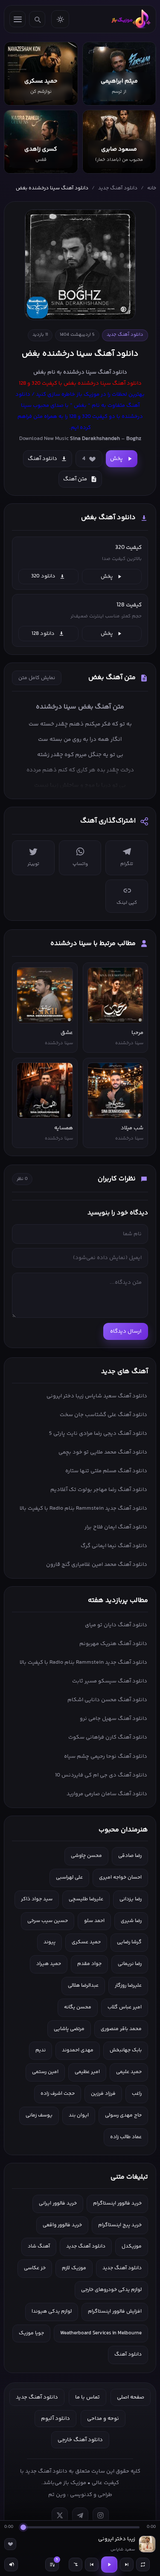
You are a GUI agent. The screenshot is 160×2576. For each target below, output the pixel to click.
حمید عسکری (86, 1942)
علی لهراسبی (69, 1878)
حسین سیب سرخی (48, 1921)
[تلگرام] (80, 2516)
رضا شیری (131, 1921)
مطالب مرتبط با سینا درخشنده (93, 944)
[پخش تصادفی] (76, 2565)
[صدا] (11, 2565)
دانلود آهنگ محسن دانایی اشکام (107, 1700)
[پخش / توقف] (109, 2565)
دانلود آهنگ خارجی (80, 2440)
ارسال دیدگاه (126, 1331)
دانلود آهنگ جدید (118, 188)
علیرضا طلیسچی (86, 1899)
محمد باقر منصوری (121, 2029)
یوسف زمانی (39, 2115)
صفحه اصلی (131, 2397)
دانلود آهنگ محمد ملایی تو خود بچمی (103, 1452)
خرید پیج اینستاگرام (120, 2225)
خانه (152, 188)
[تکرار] (143, 2565)
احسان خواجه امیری (120, 1878)
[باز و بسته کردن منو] (17, 19)
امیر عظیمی (87, 2072)
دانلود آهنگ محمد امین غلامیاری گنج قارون (97, 1565)
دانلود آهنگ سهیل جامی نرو (113, 1719)
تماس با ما (87, 2397)
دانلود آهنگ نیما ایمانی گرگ (114, 1546)
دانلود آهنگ (112, 372)
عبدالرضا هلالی (83, 1986)
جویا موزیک (31, 2333)
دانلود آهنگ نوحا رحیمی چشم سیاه (106, 1756)
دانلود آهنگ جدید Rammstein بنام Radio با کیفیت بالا (83, 1508)
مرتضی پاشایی (69, 2029)
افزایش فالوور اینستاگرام (115, 2312)
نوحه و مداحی (103, 2419)
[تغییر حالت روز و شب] (60, 19)
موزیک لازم (74, 2268)
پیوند (49, 1942)
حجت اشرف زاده (58, 2094)
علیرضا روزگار (128, 1986)
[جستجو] (37, 19)
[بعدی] (127, 2565)
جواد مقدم (89, 1964)
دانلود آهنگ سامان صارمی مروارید (107, 1794)
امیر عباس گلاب (125, 2007)
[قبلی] (92, 2565)
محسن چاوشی (86, 1856)
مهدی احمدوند (78, 2050)
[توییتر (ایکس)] (60, 2516)
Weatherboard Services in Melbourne (101, 2333)
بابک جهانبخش (126, 2050)
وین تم (57, 2495)
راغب (137, 2094)
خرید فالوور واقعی (62, 2225)
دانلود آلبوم (55, 2419)
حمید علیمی (129, 2072)
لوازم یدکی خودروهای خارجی (111, 2290)
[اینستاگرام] (101, 2516)
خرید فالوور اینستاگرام (117, 2203)
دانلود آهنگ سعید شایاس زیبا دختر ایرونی (97, 1396)
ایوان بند (79, 2115)
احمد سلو (94, 1921)
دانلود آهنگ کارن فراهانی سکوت (108, 1737)
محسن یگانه (78, 2007)
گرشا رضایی (129, 1942)
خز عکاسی (35, 2268)
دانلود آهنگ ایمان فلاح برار (116, 1527)
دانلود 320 (43, 576)
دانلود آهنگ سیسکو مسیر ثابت (110, 1681)
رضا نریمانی (130, 1964)
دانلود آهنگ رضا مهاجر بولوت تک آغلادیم (99, 1490)
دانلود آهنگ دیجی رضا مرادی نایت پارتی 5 (98, 1434)
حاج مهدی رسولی (123, 2115)
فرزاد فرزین (103, 2094)
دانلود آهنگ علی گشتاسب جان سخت (103, 1415)
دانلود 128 (43, 634)
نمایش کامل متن (37, 678)
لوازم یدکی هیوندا (52, 2312)
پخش (116, 459)
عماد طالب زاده (126, 2137)
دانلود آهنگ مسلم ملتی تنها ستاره (106, 1471)
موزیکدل (132, 2246)
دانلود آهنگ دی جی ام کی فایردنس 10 (101, 1775)
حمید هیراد (49, 1964)
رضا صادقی (130, 1856)
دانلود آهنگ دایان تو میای (116, 1625)
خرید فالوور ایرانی (58, 2203)
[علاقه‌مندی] (10, 2544)
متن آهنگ (75, 479)
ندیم (41, 2050)
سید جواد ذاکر (37, 1899)
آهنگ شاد (39, 2246)
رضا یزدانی (131, 1899)
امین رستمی (45, 2072)
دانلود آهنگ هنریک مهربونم (113, 1644)
